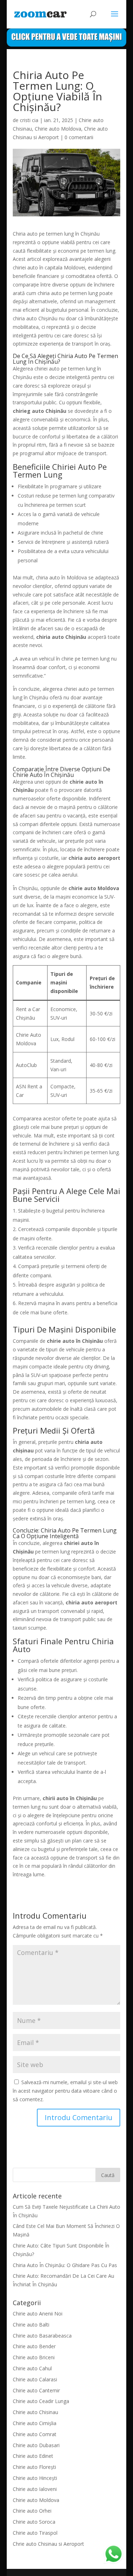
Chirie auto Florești (34, 2467)
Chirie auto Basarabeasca (42, 2336)
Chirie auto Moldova (58, 129)
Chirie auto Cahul (32, 2368)
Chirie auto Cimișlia (35, 2423)
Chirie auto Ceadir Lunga (41, 2401)
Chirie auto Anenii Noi (38, 2314)
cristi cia (29, 120)
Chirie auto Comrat (35, 2434)
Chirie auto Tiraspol (35, 2533)
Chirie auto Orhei (32, 2511)
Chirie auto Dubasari (36, 2445)
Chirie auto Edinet (33, 2456)
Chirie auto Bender (34, 2346)
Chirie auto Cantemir (36, 2390)
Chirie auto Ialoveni (35, 2489)
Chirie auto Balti (31, 2325)
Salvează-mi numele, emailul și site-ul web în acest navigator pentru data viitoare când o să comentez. (65, 2091)
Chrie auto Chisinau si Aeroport (48, 2544)
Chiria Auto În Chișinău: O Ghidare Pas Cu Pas (65, 2265)
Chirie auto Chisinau (35, 2412)
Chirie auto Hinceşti (35, 2478)
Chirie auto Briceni (34, 2357)
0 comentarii (79, 137)
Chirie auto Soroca (34, 2522)
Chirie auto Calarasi (35, 2379)
